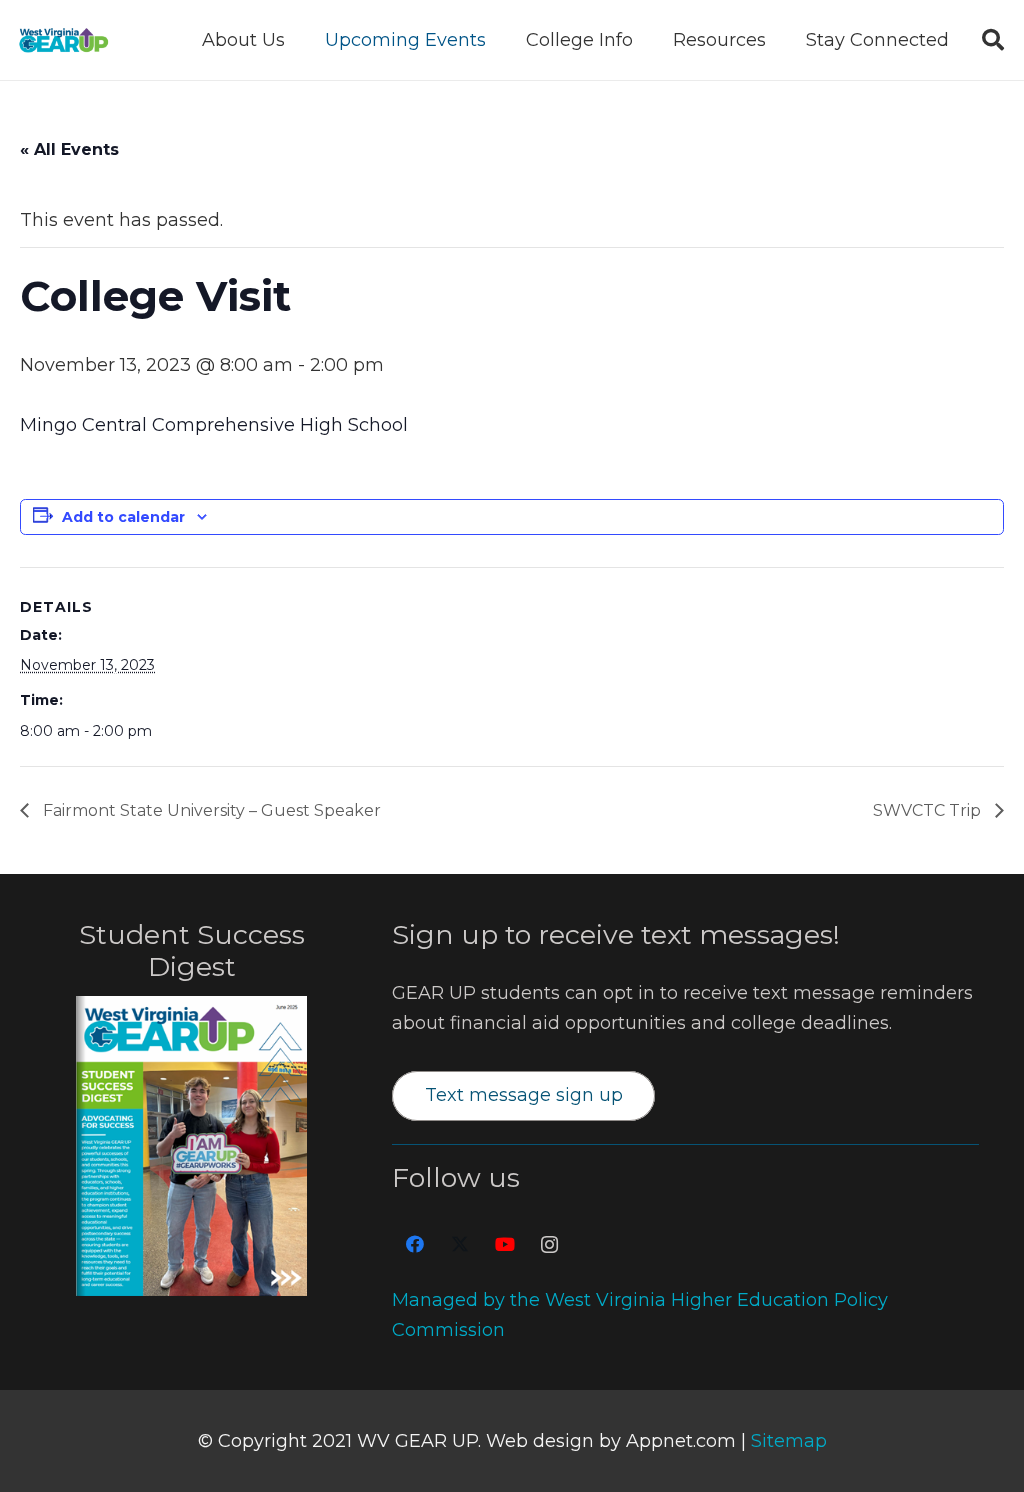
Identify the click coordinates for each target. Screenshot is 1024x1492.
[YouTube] (504, 1244)
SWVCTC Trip (929, 810)
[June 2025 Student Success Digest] (191, 1146)
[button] (301, 40)
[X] (459, 1244)
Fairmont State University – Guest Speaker (210, 810)
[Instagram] (549, 1244)
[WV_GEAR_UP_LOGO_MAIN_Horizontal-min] (63, 40)
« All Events (69, 149)
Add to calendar (123, 517)
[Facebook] (414, 1244)
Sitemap (789, 1441)
